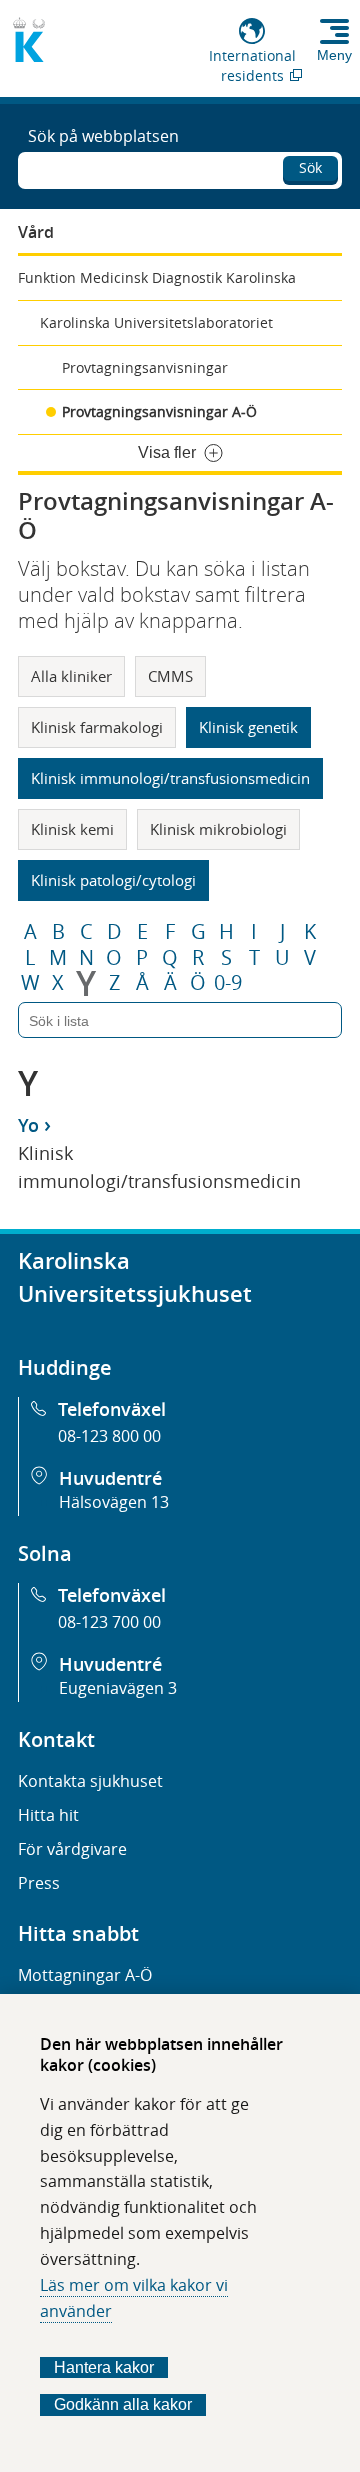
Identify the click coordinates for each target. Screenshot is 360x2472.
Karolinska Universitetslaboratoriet (156, 322)
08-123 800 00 (109, 1436)
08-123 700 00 (109, 1622)
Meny (334, 55)
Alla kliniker (71, 676)
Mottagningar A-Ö (85, 1975)
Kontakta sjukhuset (90, 1781)
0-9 (228, 983)
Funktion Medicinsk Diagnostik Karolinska (157, 277)
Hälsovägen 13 (114, 1502)
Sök (310, 167)
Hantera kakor (104, 2367)
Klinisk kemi (72, 829)
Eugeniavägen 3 (118, 1688)
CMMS (170, 676)
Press (39, 1883)
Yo (28, 1125)
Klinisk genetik (248, 727)
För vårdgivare (72, 1849)
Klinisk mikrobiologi (218, 829)
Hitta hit (48, 1815)
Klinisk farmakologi (97, 727)
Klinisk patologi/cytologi (113, 880)
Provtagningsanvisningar (145, 367)
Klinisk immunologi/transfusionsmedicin (170, 778)
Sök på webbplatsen (103, 136)
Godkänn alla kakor (123, 2404)
